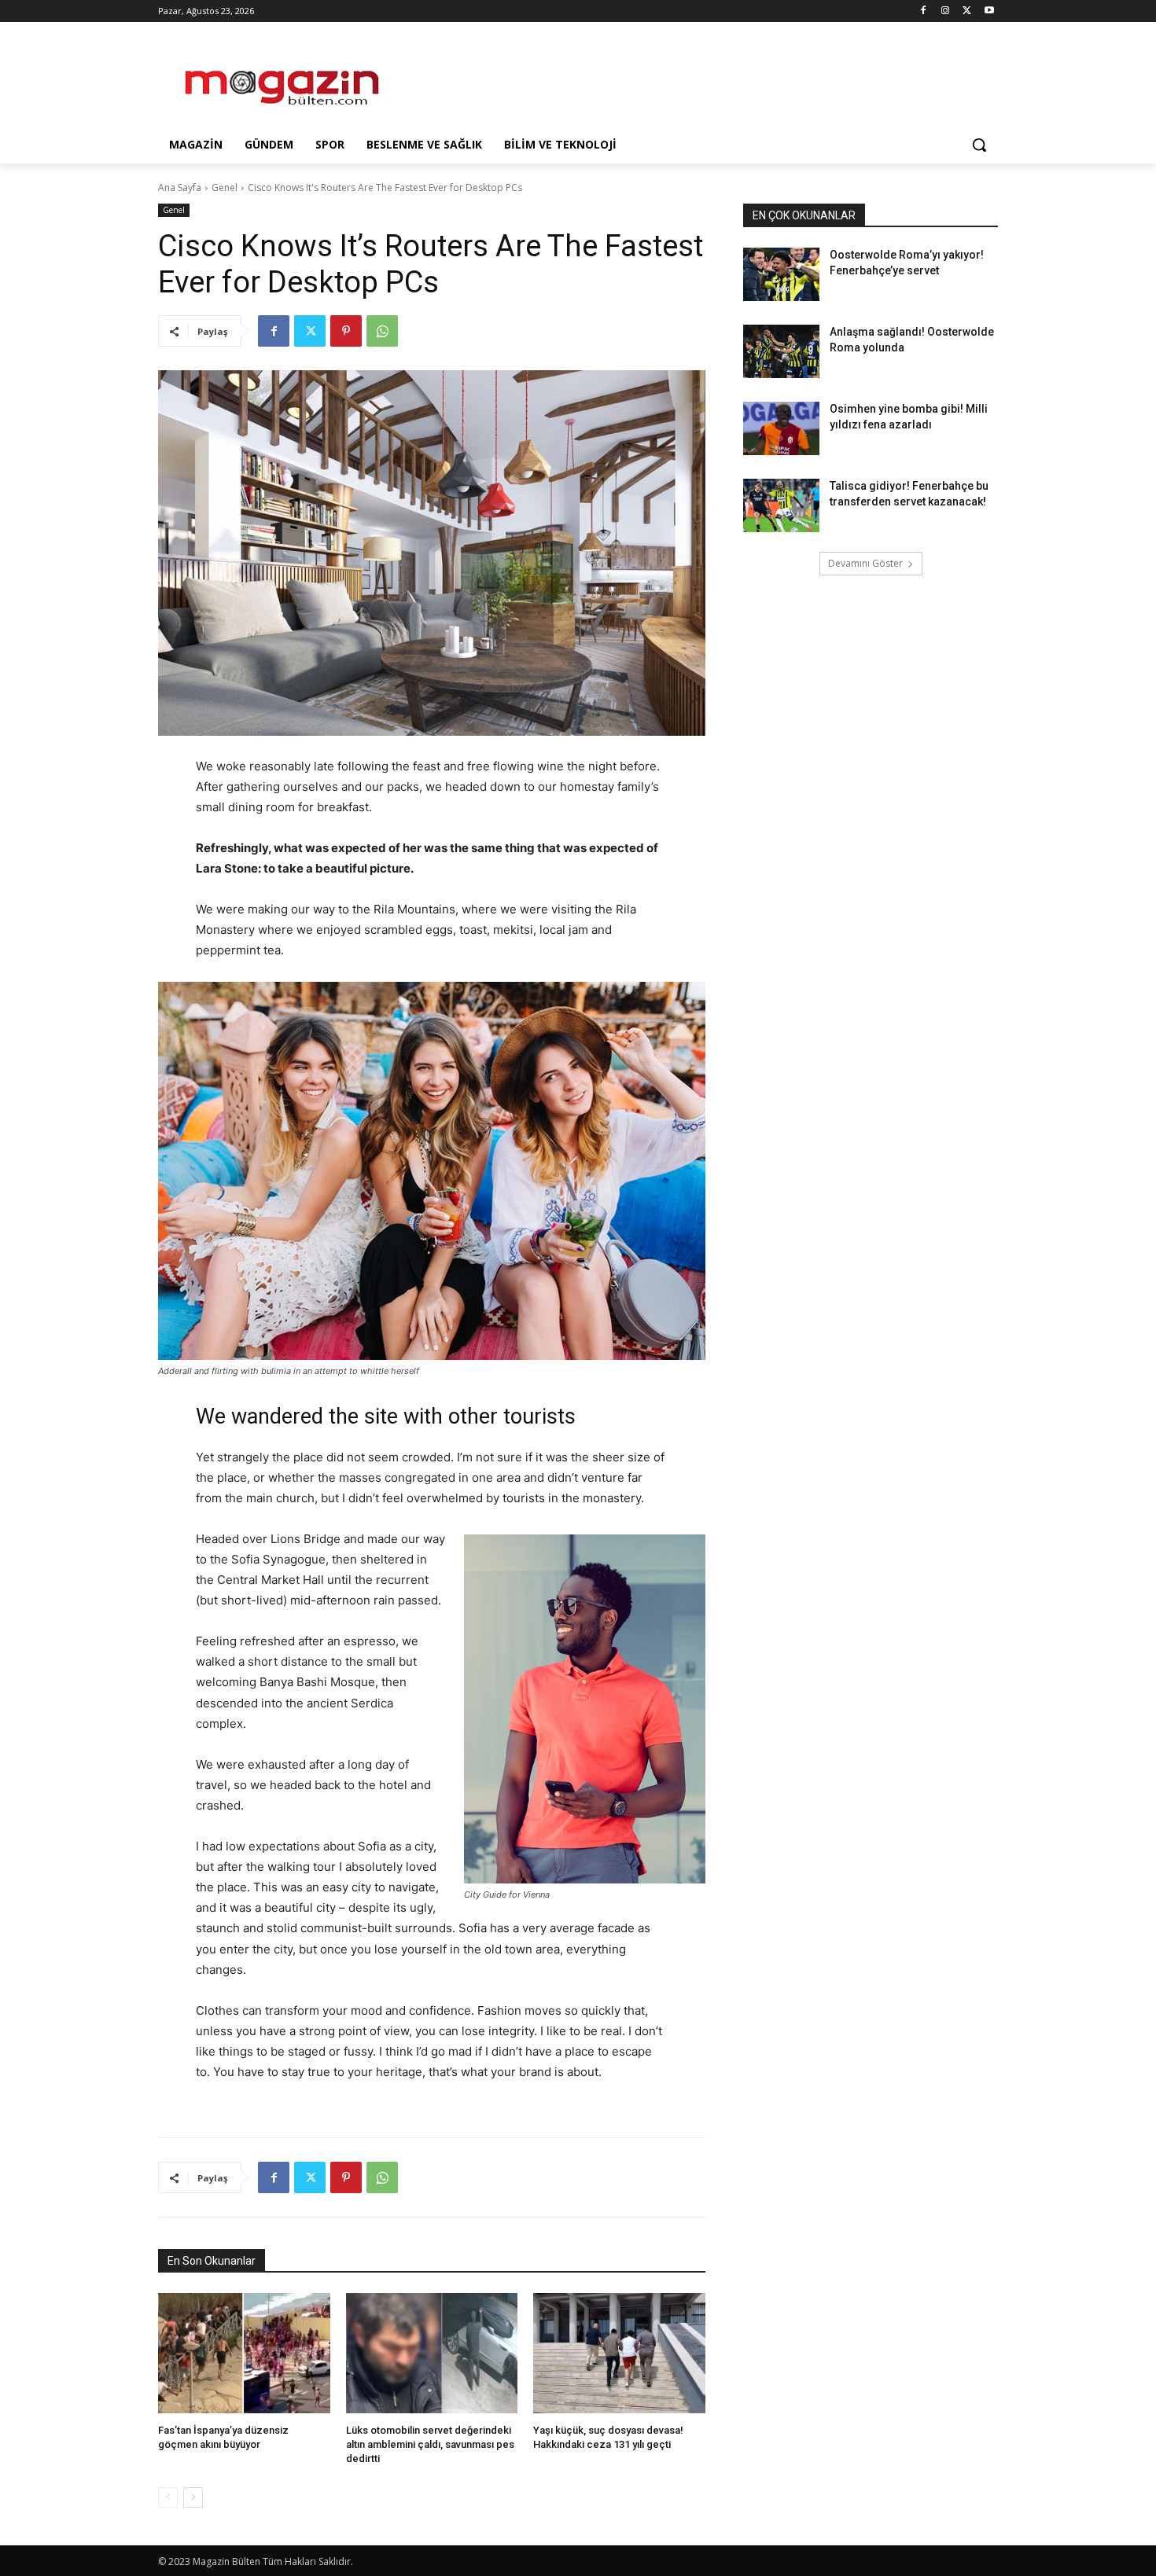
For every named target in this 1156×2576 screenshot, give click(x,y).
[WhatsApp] (382, 331)
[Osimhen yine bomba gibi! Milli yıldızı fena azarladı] (781, 428)
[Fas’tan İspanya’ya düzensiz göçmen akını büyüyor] (244, 2353)
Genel (225, 187)
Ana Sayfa (180, 187)
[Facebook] (924, 11)
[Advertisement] (696, 79)
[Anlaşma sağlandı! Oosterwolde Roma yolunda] (781, 351)
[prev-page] (168, 2497)
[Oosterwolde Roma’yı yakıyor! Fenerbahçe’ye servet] (781, 274)
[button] (979, 145)
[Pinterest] (346, 331)
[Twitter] (967, 11)
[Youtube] (989, 11)
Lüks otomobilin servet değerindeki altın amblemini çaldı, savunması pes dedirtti (430, 2444)
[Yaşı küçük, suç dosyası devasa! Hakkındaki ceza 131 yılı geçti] (619, 2353)
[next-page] (193, 2497)
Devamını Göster (865, 563)
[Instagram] (946, 11)
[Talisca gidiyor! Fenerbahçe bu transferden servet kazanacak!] (781, 505)
